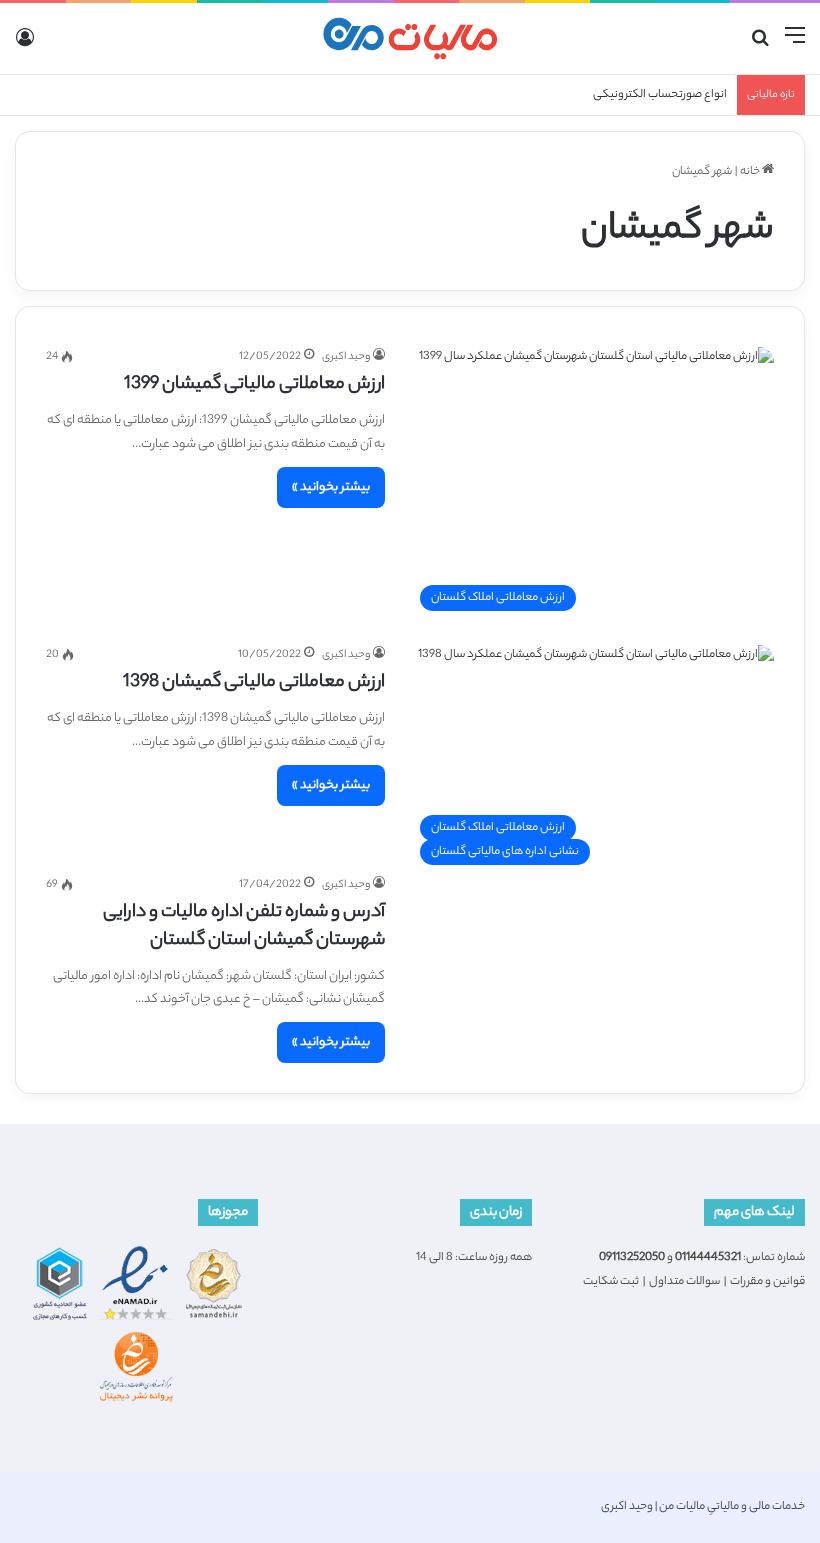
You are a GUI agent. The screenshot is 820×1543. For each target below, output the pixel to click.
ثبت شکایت (611, 1282)
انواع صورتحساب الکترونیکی (660, 95)
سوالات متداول (684, 1282)
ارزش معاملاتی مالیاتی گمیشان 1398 (254, 683)
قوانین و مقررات (767, 1282)
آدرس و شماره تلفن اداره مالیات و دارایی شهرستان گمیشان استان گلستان (244, 927)
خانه (751, 172)
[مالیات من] (410, 38)
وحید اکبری (346, 357)
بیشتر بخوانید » (331, 487)
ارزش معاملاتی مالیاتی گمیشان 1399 (254, 385)
